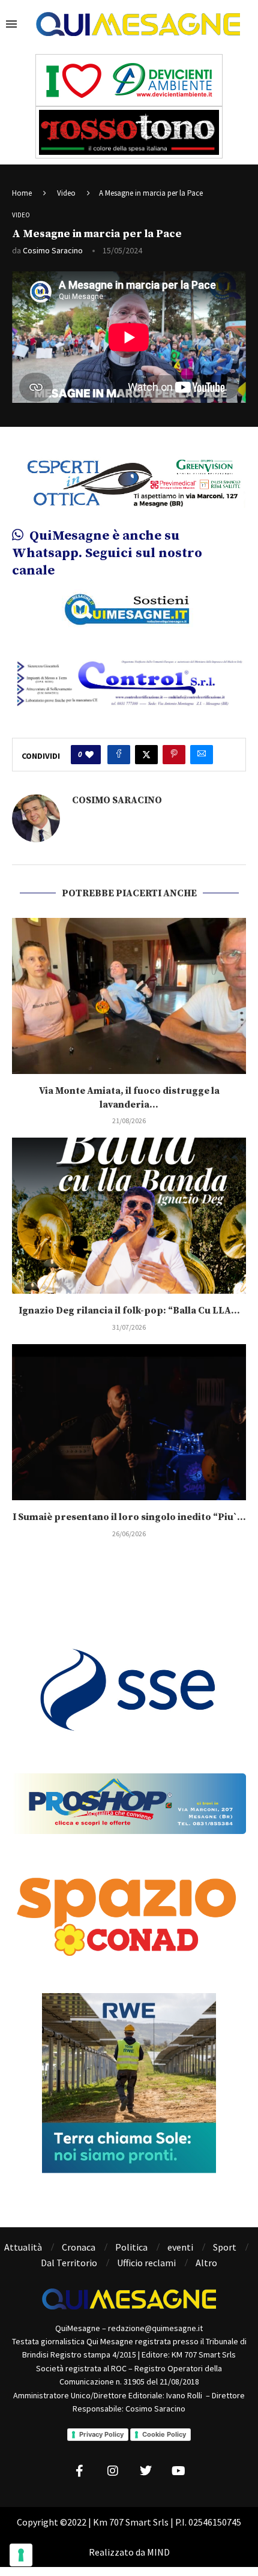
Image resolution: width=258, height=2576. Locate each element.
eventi (180, 2247)
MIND (158, 2552)
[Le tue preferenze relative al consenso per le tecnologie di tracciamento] (21, 2555)
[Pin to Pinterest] (174, 755)
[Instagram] (113, 2471)
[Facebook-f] (80, 2471)
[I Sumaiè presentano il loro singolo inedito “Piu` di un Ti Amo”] (129, 1422)
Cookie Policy (164, 2434)
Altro (206, 2263)
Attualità (23, 2247)
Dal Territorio (69, 2263)
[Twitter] (146, 2471)
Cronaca (79, 2247)
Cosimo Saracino (53, 250)
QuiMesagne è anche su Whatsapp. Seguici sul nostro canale (107, 553)
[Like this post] (89, 755)
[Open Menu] (11, 24)
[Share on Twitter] (146, 755)
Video (66, 193)
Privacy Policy (101, 2434)
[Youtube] (179, 2471)
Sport (225, 2247)
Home (22, 193)
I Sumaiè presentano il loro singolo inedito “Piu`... (129, 1517)
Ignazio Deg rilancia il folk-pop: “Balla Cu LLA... (129, 1311)
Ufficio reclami (146, 2263)
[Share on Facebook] (119, 755)
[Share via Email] (202, 755)
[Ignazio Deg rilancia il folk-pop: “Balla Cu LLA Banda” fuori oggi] (129, 1216)
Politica (131, 2247)
